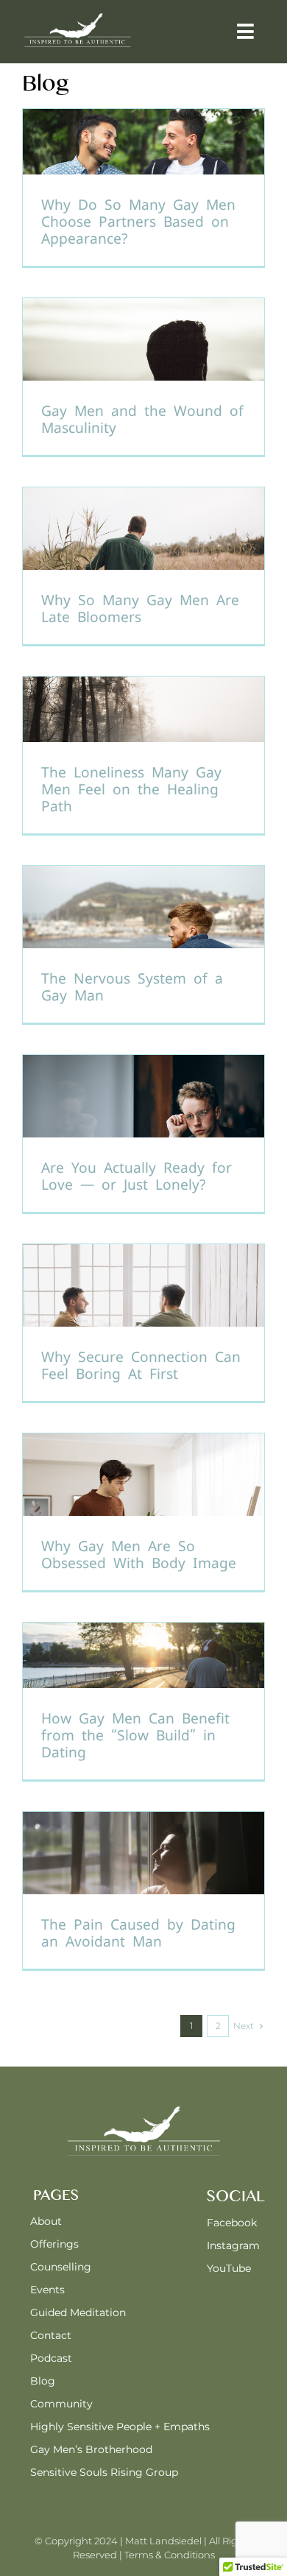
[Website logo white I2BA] (77, 17)
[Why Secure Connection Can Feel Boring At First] (143, 1323)
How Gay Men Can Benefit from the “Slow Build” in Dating (135, 1736)
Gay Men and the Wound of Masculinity (142, 420)
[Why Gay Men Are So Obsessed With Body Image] (143, 1512)
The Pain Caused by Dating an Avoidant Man (138, 1933)
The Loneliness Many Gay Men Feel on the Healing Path (131, 790)
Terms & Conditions (170, 2555)
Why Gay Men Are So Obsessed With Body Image (139, 1555)
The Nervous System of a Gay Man (132, 987)
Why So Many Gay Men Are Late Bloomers (140, 609)
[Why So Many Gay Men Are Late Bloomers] (143, 566)
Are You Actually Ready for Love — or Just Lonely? (137, 1176)
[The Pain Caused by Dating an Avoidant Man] (143, 1890)
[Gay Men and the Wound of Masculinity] (143, 377)
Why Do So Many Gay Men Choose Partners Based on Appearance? (138, 222)
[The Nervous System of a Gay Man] (143, 944)
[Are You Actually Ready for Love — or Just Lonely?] (143, 1133)
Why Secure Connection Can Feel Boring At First (141, 1366)
